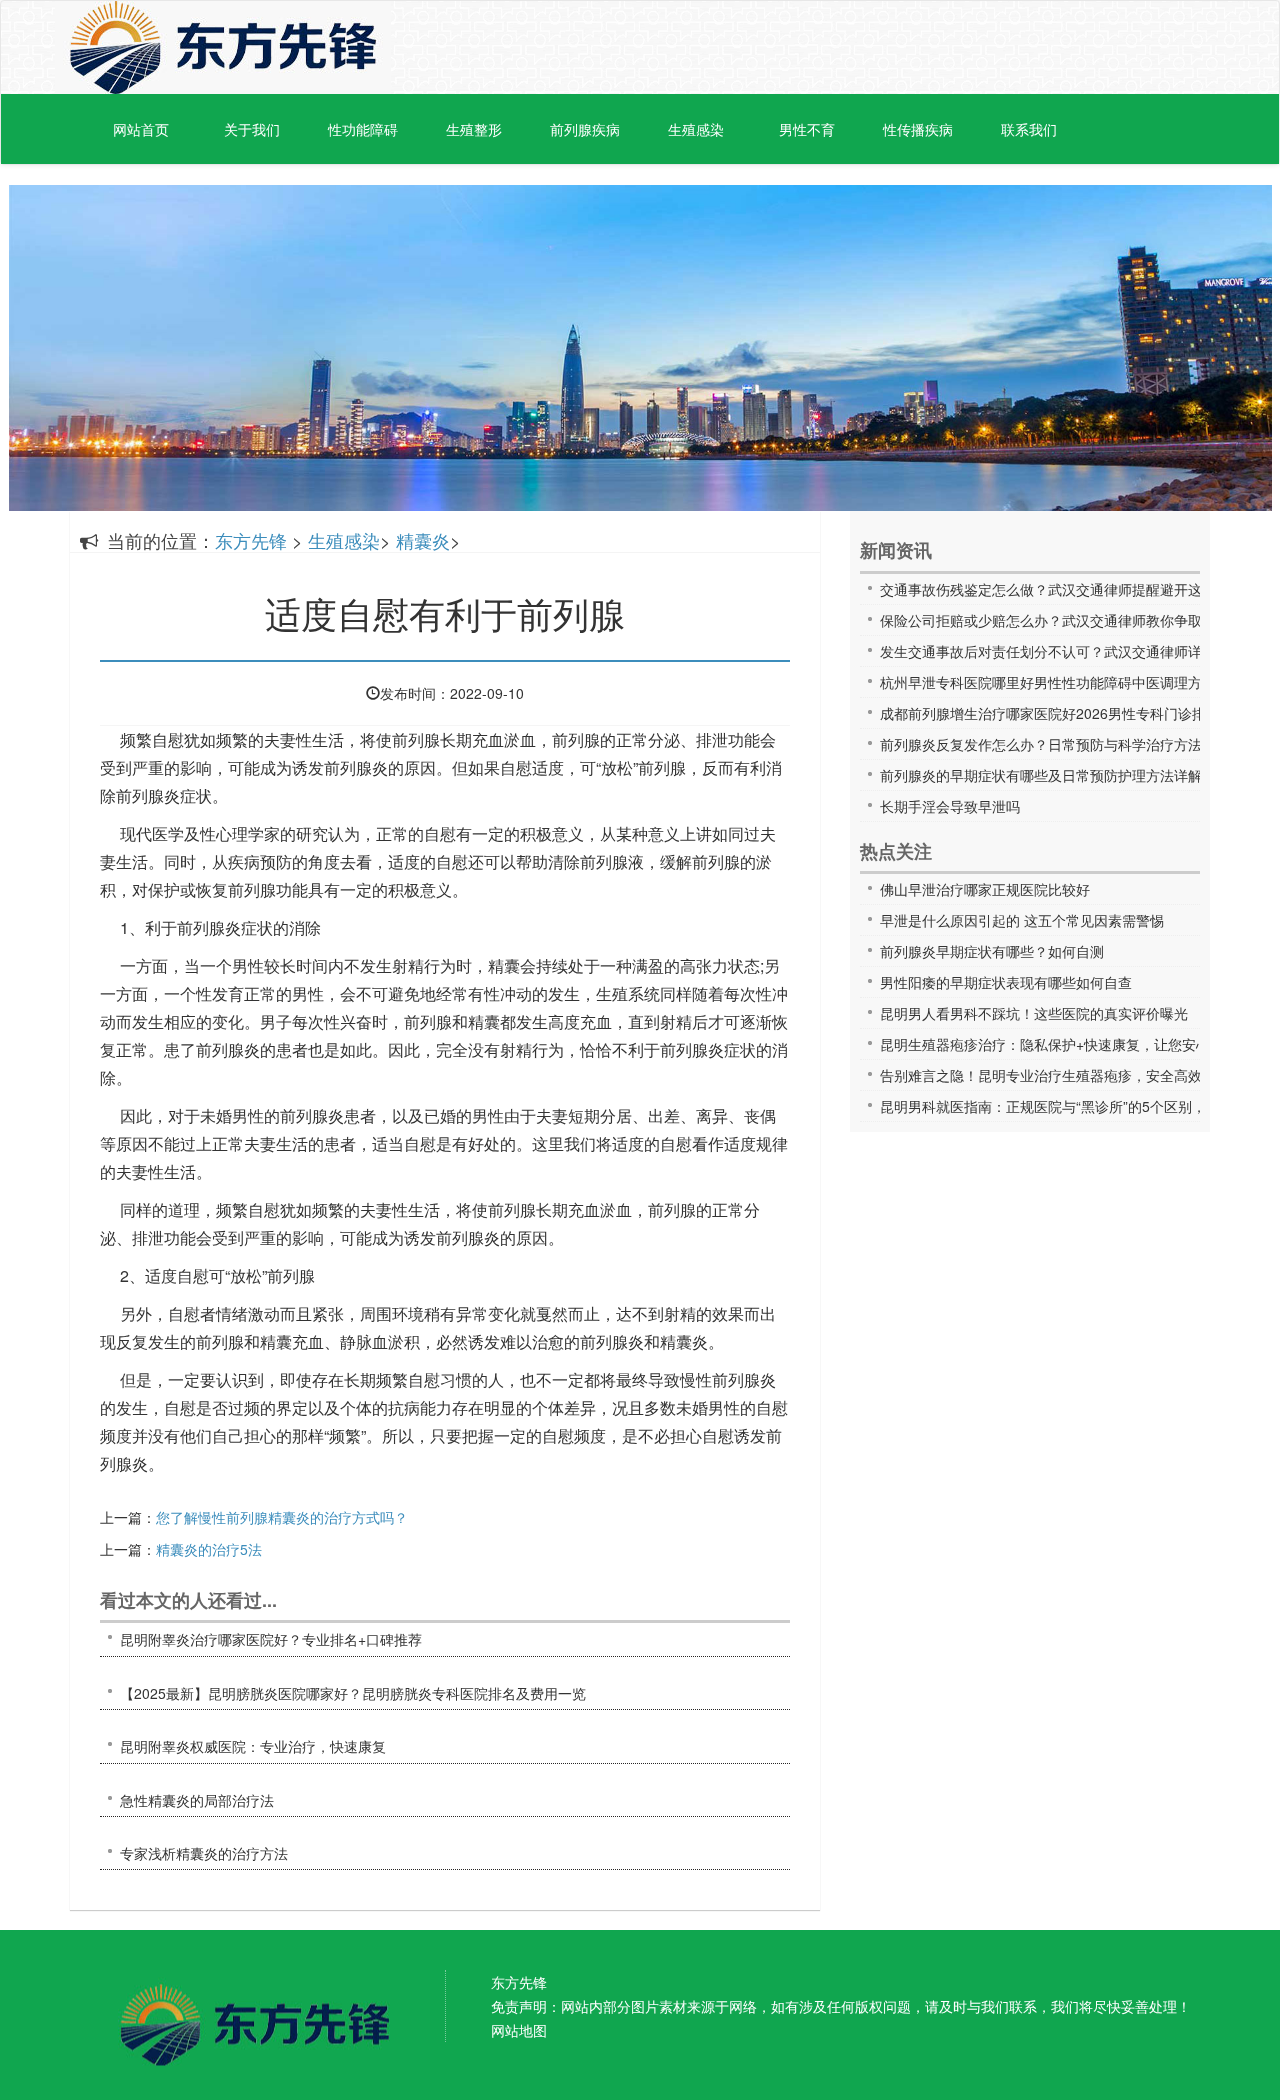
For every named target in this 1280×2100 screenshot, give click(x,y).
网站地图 (519, 2030)
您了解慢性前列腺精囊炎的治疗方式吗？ (282, 1517)
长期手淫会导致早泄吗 (950, 806)
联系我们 (1029, 129)
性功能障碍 (363, 129)
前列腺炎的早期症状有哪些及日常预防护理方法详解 (1041, 775)
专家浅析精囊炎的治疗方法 (204, 1853)
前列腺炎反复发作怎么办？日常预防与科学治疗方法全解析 (1062, 744)
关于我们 (252, 129)
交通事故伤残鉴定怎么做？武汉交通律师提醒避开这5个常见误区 (1080, 589)
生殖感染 (696, 129)
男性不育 (807, 129)
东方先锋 (223, 47)
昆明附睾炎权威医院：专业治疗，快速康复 (253, 1746)
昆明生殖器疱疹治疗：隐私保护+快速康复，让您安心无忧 (1059, 1044)
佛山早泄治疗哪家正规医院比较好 (985, 889)
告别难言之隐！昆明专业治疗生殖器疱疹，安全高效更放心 (1062, 1075)
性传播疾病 (918, 129)
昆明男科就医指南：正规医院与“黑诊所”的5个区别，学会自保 (1071, 1106)
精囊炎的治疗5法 (209, 1549)
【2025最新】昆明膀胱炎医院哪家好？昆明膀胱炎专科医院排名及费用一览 (353, 1693)
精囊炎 (423, 540)
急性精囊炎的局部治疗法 (197, 1800)
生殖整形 (474, 129)
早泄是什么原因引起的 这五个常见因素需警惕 (1022, 920)
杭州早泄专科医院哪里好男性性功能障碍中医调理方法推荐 (1062, 682)
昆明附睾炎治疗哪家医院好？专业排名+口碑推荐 (271, 1639)
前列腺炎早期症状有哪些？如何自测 (992, 951)
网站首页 (141, 129)
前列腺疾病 (585, 129)
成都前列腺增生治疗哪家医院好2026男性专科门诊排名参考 (1064, 713)
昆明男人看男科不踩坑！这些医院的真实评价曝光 (1034, 1013)
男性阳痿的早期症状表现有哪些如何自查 (1006, 982)
